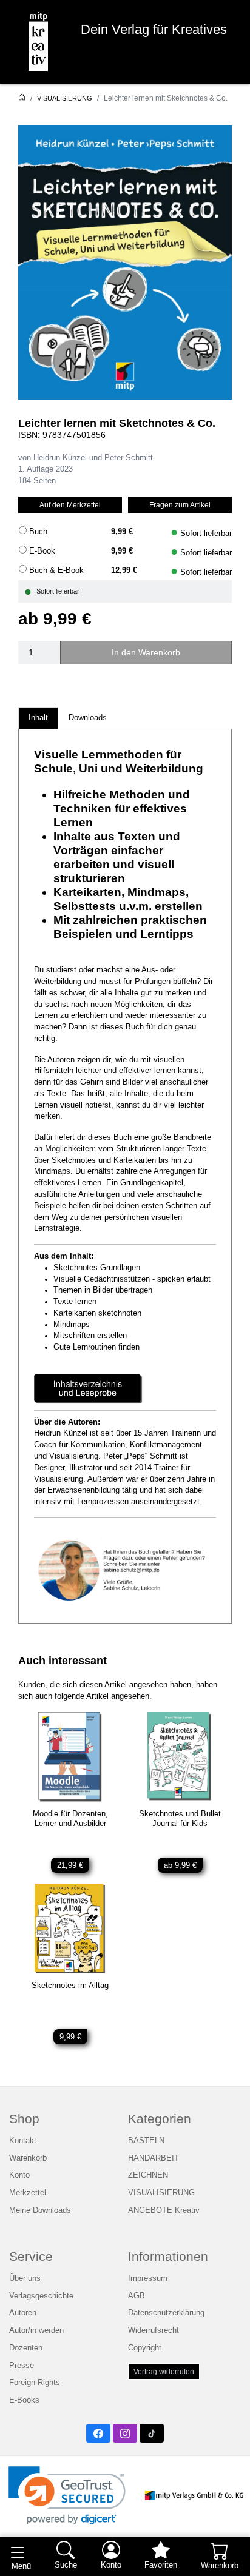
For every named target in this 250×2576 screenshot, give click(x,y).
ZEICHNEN (148, 2175)
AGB (137, 2296)
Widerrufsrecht (154, 2330)
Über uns (25, 2278)
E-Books (24, 2400)
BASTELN (146, 2141)
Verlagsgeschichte (41, 2296)
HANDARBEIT (154, 2158)
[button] (67, 2496)
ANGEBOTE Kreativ (164, 2210)
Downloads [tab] (88, 718)
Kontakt (23, 2141)
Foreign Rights (35, 2383)
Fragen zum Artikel (180, 505)
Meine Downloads (40, 2210)
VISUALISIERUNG (65, 98)
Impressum (148, 2278)
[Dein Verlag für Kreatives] (38, 42)
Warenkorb (28, 2158)
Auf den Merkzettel (70, 505)
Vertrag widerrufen (164, 2371)
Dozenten (26, 2348)
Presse (22, 2366)
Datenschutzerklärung (166, 2313)
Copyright (145, 2348)
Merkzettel (28, 2193)
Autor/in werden (36, 2330)
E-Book (42, 551)
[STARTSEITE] (22, 98)
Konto (19, 2175)
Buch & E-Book (56, 570)
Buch (38, 532)
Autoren (23, 2313)
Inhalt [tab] (38, 718)
